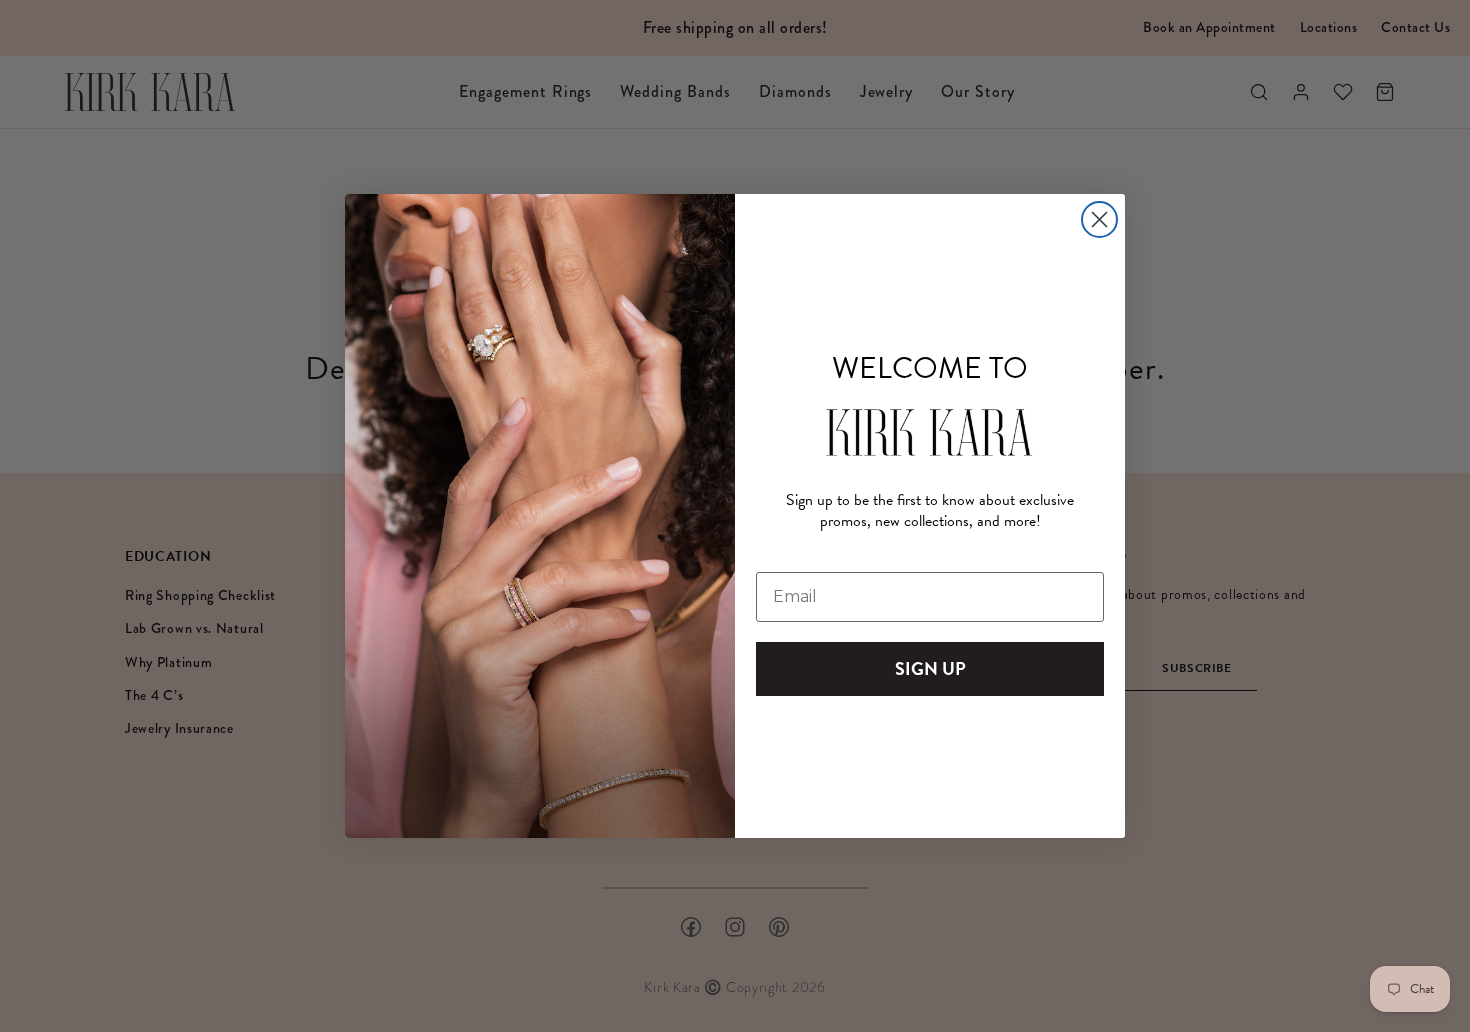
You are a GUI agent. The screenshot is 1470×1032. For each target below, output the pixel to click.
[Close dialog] (1099, 219)
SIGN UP (930, 668)
